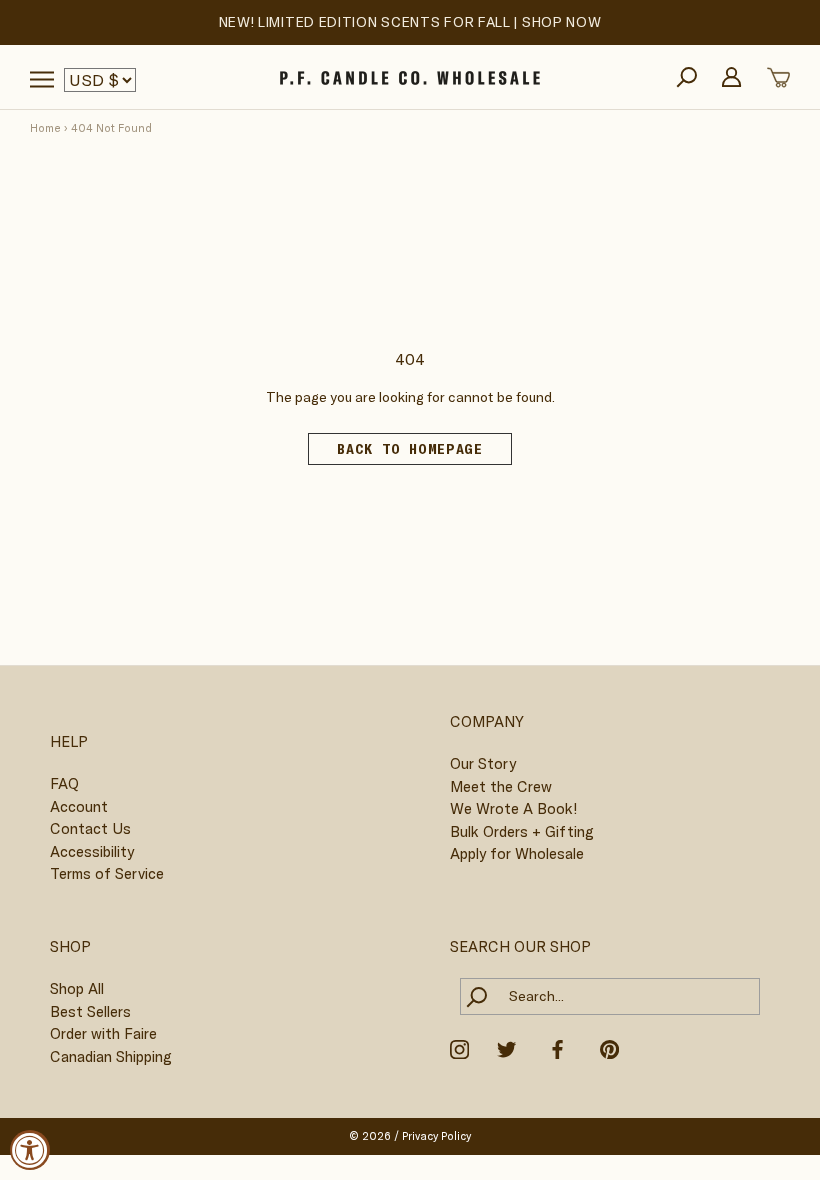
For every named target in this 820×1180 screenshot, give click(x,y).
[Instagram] (459, 1048)
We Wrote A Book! (513, 808)
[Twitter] (506, 1048)
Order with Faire (103, 1033)
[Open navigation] (42, 79)
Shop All (77, 988)
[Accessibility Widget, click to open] (30, 1150)
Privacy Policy (436, 1136)
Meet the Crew (501, 786)
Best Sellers (90, 1011)
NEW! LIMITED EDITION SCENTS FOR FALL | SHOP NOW (410, 22)
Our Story (483, 763)
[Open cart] (778, 77)
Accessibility (92, 851)
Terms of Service (107, 873)
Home (45, 128)
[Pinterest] (609, 1048)
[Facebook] (557, 1048)
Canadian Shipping (111, 1056)
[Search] (686, 77)
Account (79, 806)
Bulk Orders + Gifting (522, 831)
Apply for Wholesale (517, 853)
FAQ (64, 783)
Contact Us (90, 828)
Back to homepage (409, 449)
